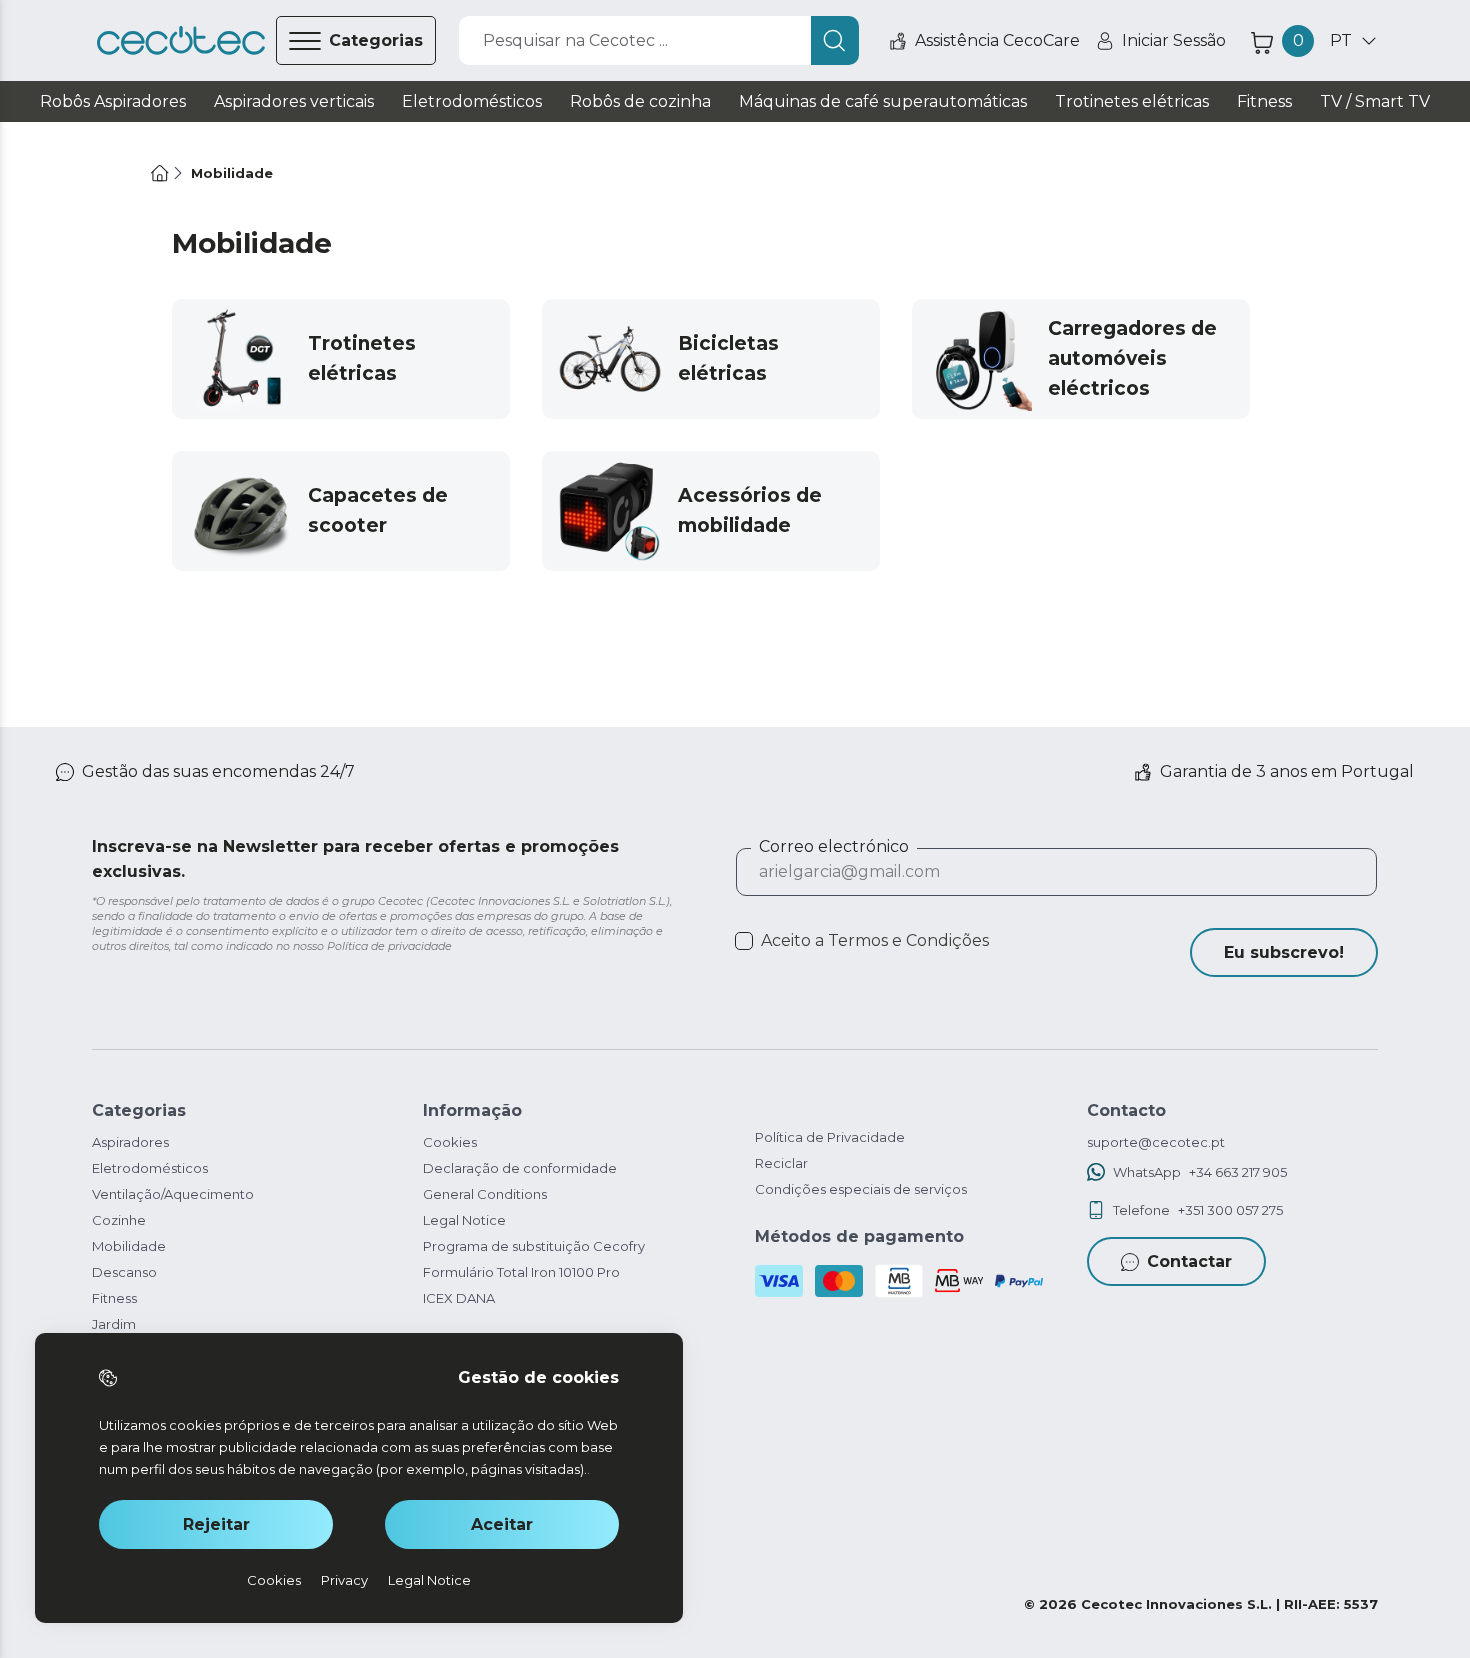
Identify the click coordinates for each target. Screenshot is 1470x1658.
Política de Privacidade (830, 1137)
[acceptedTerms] (744, 941)
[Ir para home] (160, 173)
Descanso (124, 1272)
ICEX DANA (459, 1298)
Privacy (344, 1580)
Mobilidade (129, 1246)
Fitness (114, 1298)
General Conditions (485, 1194)
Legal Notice (464, 1220)
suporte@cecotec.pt (1156, 1142)
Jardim (114, 1324)
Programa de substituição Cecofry (534, 1246)
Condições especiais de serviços (861, 1189)
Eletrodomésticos (150, 1168)
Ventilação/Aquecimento (173, 1194)
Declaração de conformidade (520, 1168)
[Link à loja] (181, 41)
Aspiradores (130, 1142)
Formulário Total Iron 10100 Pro (521, 1272)
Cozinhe (119, 1220)
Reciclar (781, 1163)
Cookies (450, 1142)
